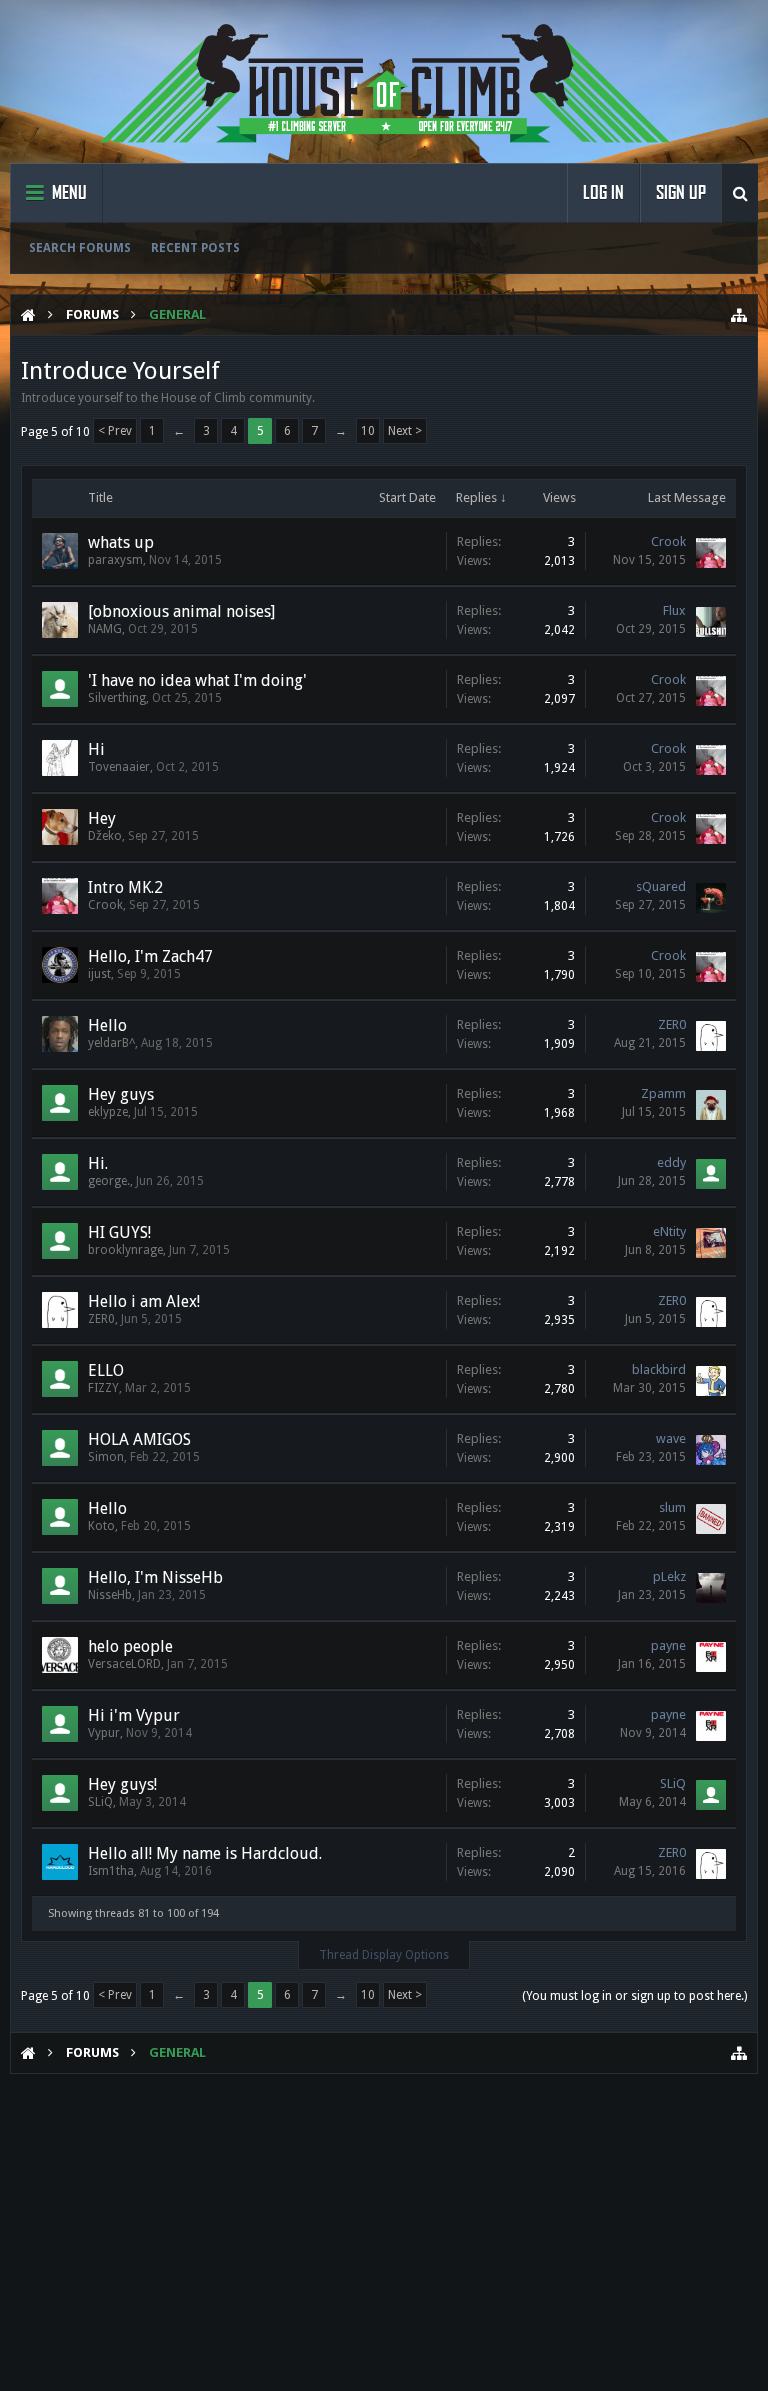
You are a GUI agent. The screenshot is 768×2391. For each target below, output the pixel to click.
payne (668, 1645)
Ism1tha (111, 1871)
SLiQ (100, 1802)
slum (672, 1507)
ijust (99, 974)
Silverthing (117, 698)
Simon (106, 1457)
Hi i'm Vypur (134, 1715)
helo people (130, 1646)
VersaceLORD (124, 1664)
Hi (96, 749)
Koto (101, 1526)
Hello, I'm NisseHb (155, 1577)
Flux (674, 610)
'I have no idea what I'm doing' (197, 680)
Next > (405, 431)
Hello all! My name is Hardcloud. (205, 1853)
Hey (102, 818)
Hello (107, 1025)
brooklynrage (125, 1250)
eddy (671, 1162)
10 (368, 431)
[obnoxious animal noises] (181, 611)
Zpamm (663, 1093)
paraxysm (115, 560)
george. (109, 1181)
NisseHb (110, 1595)
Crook (668, 541)
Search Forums (80, 248)
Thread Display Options (384, 1955)
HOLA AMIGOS (139, 1439)
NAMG (105, 629)
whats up (121, 542)
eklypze (108, 1112)
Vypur (104, 1733)
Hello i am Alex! (144, 1301)
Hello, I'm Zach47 (150, 956)
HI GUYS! (119, 1232)
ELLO (106, 1370)
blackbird (659, 1369)
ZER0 (672, 1024)
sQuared (661, 886)
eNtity (669, 1231)
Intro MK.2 (125, 887)
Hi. (98, 1163)
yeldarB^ (111, 1043)
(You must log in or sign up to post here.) (634, 1996)
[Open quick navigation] (739, 315)
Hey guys (121, 1094)
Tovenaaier (119, 767)
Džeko (105, 836)
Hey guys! (122, 1784)
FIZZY (103, 1388)
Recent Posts (195, 248)
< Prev (115, 431)
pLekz (669, 1576)
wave (671, 1438)
